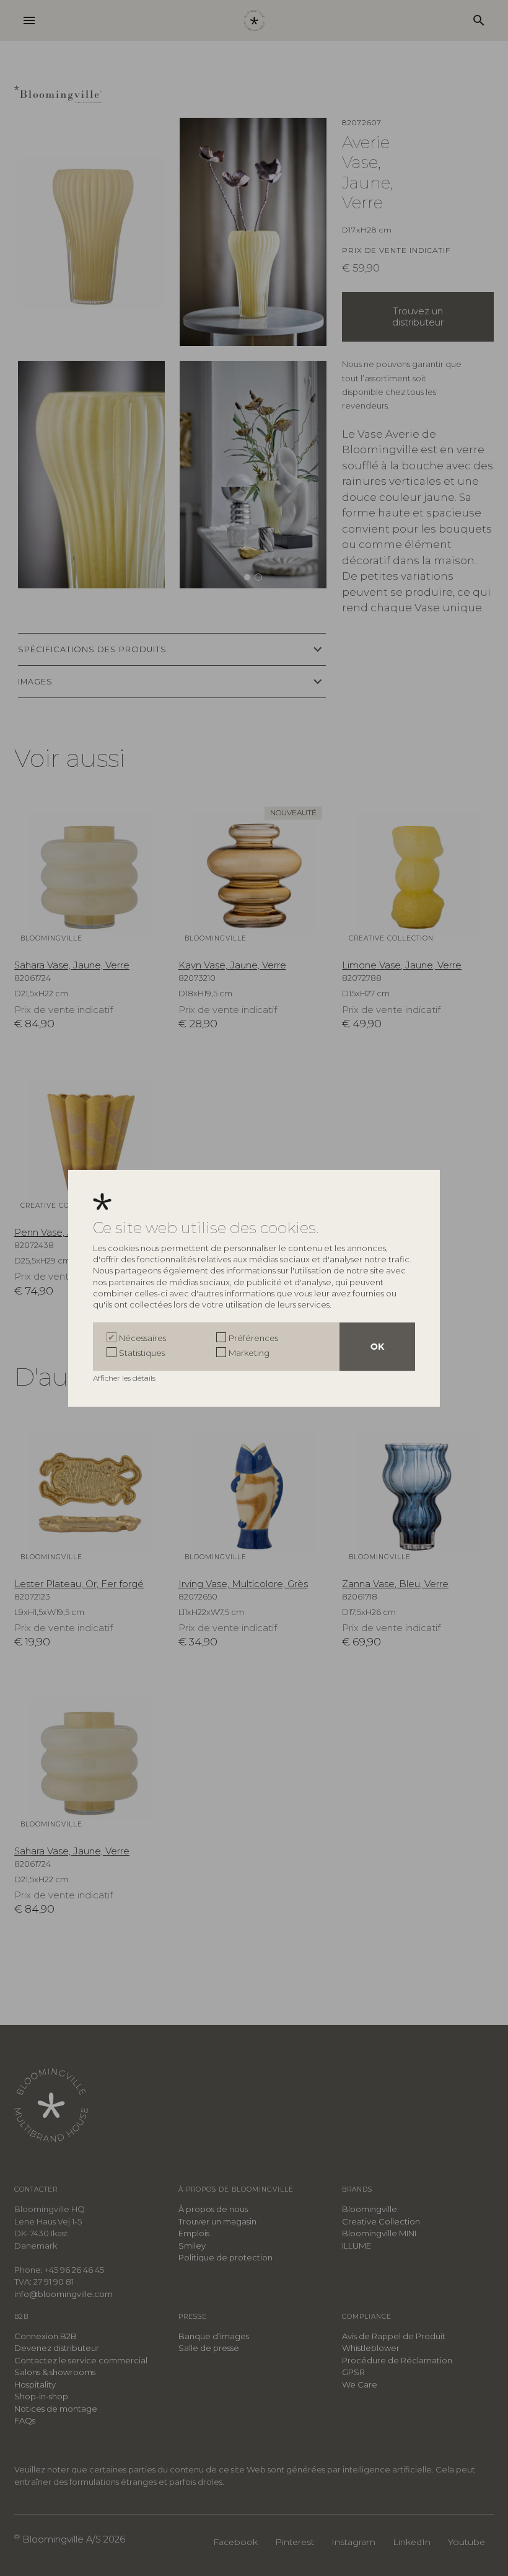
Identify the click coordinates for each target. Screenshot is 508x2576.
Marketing (249, 1353)
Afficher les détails (125, 1378)
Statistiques (142, 1353)
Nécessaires (142, 1338)
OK (377, 1347)
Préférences (253, 1338)
